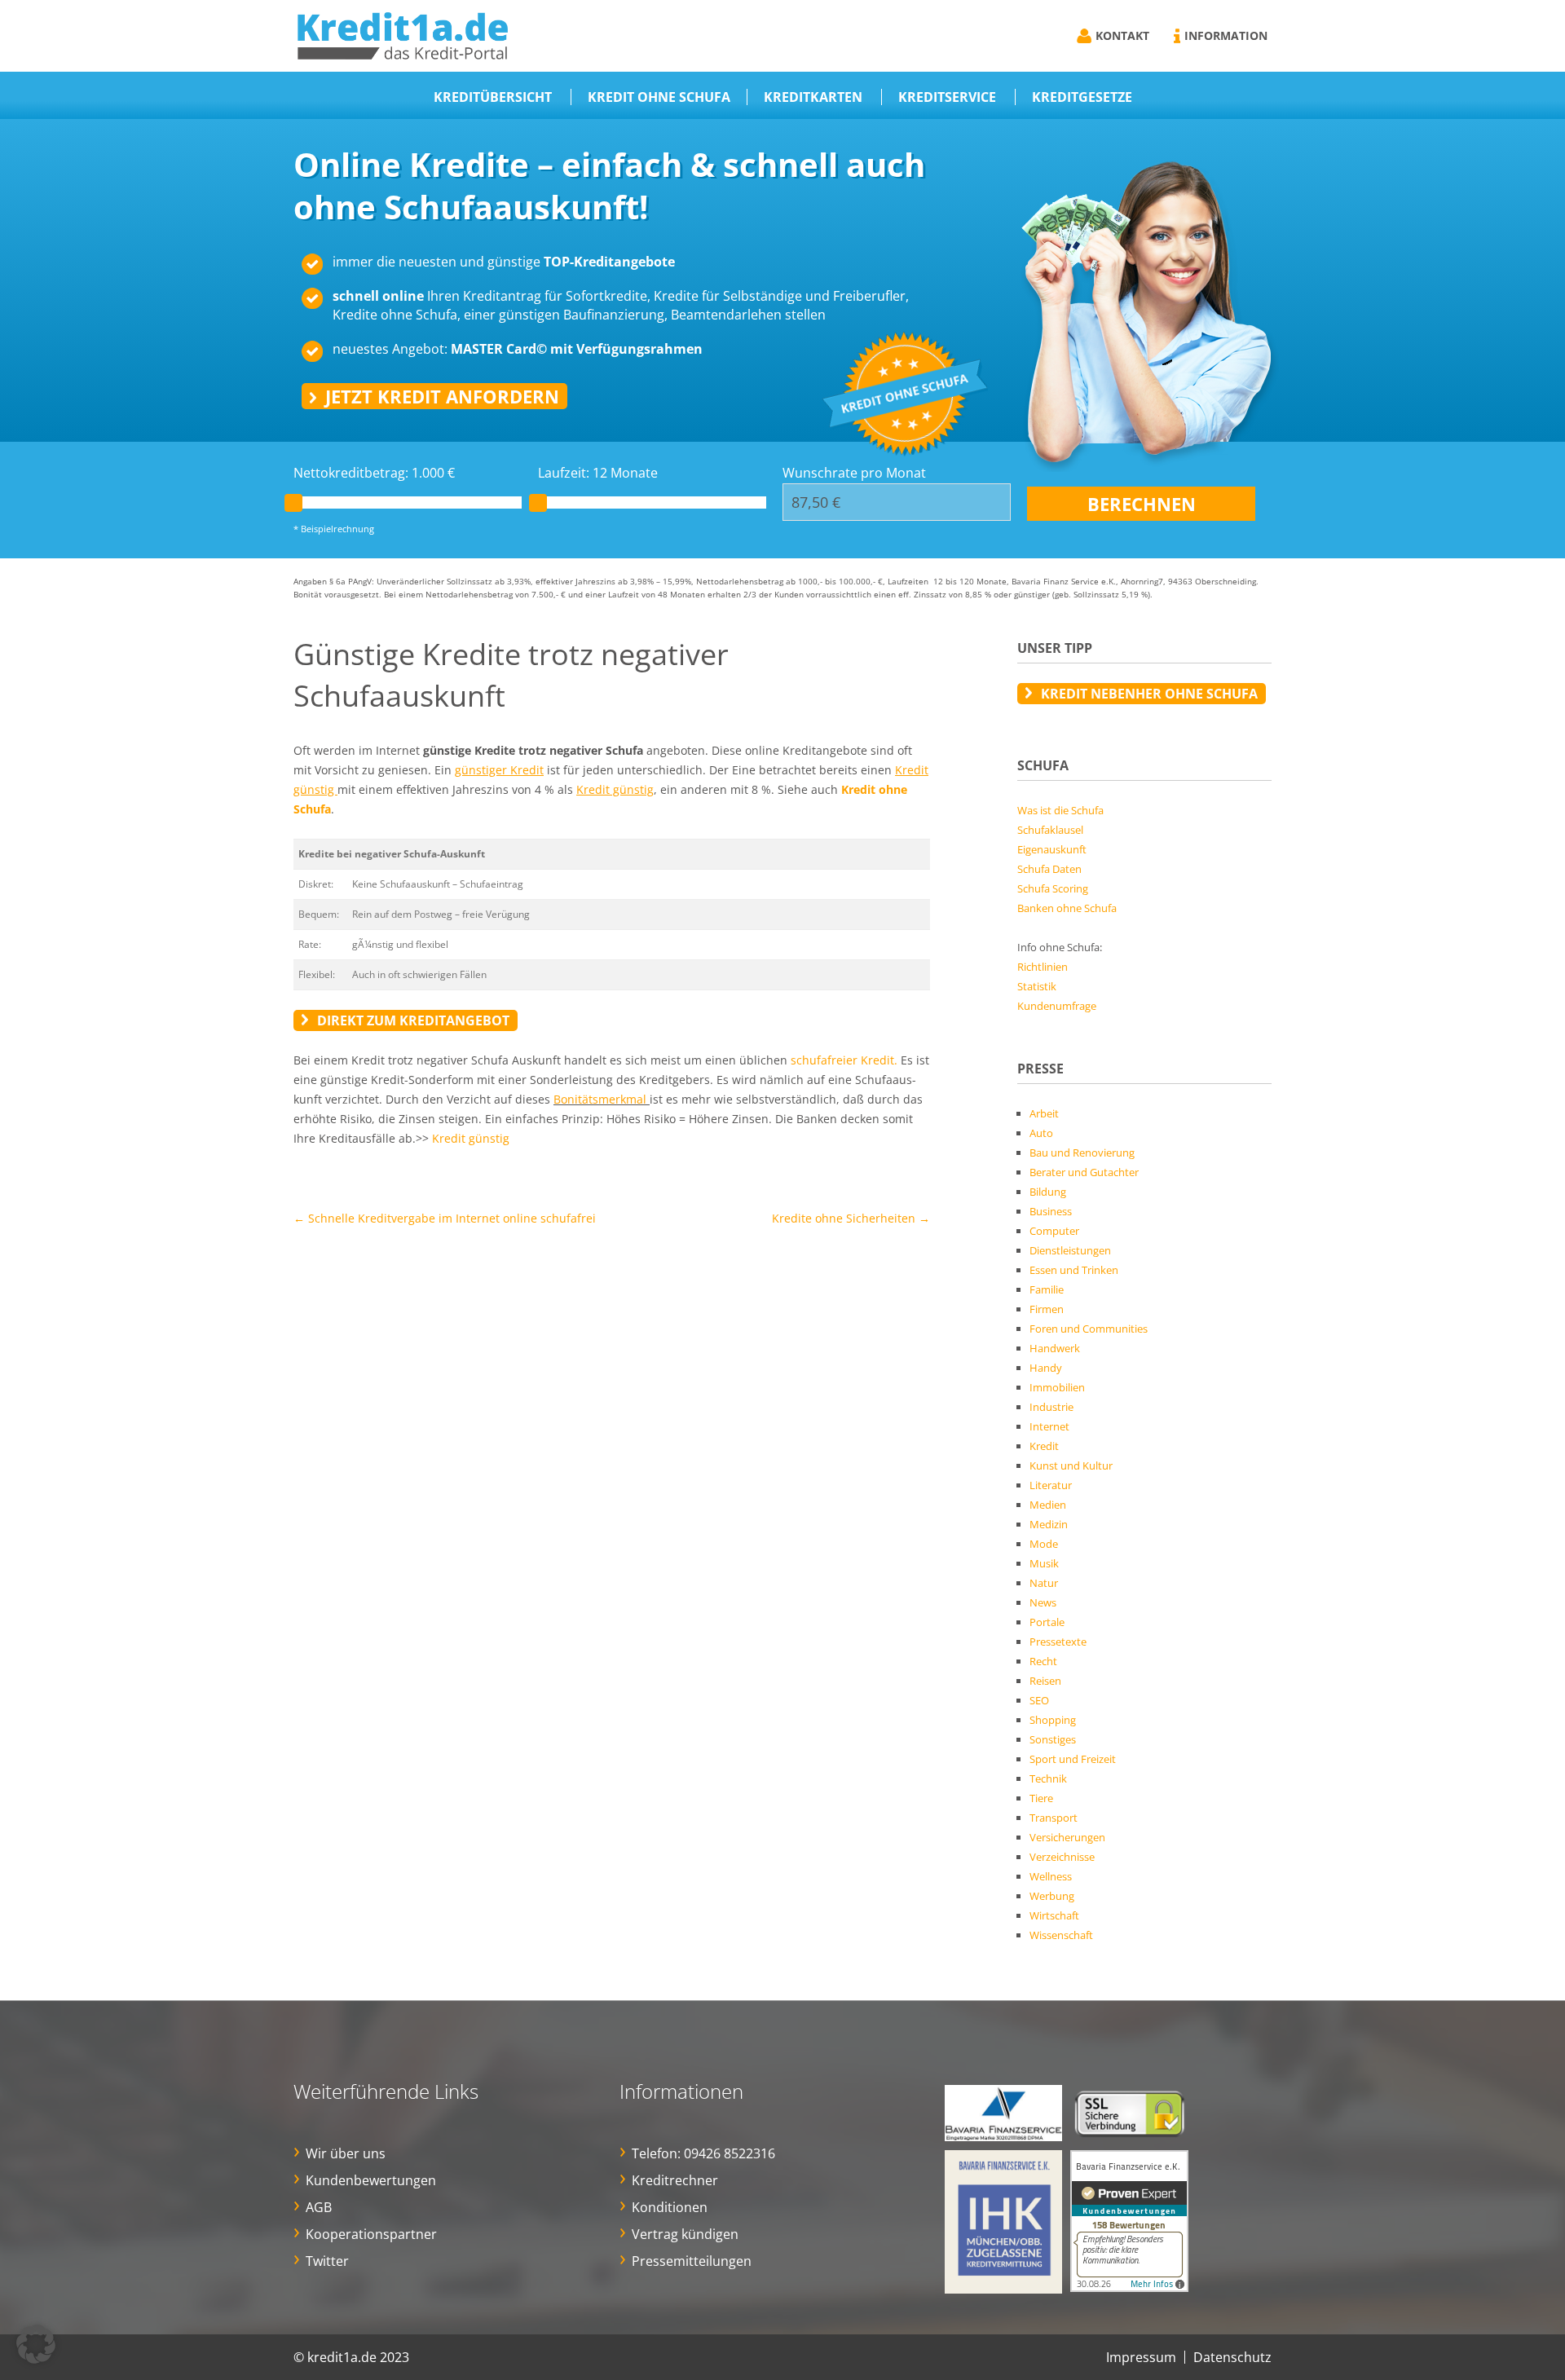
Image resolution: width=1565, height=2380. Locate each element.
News (1043, 1602)
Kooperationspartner (371, 2234)
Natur (1044, 1583)
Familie (1047, 1289)
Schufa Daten (1049, 869)
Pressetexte (1058, 1642)
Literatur (1051, 1485)
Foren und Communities (1089, 1329)
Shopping (1053, 1720)
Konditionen (670, 2207)
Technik (1048, 1778)
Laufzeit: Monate (598, 473)
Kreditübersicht (493, 97)
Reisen (1045, 1681)
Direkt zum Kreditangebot (413, 1020)
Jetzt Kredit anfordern (442, 396)
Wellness (1051, 1876)
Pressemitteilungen (692, 2261)
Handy (1046, 1368)
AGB (319, 2207)
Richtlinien (1043, 967)
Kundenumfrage (1057, 1006)
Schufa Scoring (1053, 888)
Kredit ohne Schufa (659, 97)
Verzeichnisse (1062, 1857)
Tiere (1041, 1798)
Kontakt (1122, 35)
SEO (1039, 1700)
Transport (1054, 1818)
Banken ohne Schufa (1067, 908)
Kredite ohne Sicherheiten (851, 1218)
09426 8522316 (730, 2153)
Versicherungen (1067, 1837)
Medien (1048, 1505)
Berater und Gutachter (1084, 1172)
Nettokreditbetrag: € (374, 473)
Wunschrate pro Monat (854, 473)
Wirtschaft (1054, 1915)
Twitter (327, 2261)
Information (1226, 35)
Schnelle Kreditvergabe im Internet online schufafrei (445, 1218)
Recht (1043, 1661)
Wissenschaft (1061, 1935)
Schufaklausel (1050, 830)
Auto (1041, 1133)
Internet (1049, 1426)
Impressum (1141, 2357)
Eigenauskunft (1052, 849)
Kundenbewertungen (371, 2180)
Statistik (1037, 986)
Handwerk (1055, 1348)
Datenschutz (1232, 2357)
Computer (1054, 1231)
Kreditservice (947, 97)
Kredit (1044, 1446)
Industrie (1051, 1407)
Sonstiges (1053, 1739)
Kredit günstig (471, 1138)
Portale (1047, 1622)
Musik (1044, 1563)
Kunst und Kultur (1071, 1465)
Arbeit (1044, 1113)
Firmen (1047, 1309)
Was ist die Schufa (1060, 810)
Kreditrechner (675, 2180)
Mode (1044, 1544)
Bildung (1048, 1192)
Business (1051, 1211)
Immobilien (1057, 1387)
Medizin (1049, 1524)
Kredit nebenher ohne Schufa (1149, 694)
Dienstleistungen (1070, 1250)
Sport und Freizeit (1073, 1759)
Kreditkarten (813, 97)
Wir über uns (346, 2153)
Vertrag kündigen (685, 2234)
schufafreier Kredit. (844, 1060)
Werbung (1052, 1896)
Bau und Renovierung (1082, 1153)
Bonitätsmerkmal (600, 1099)
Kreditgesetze (1082, 97)
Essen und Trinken (1074, 1270)
